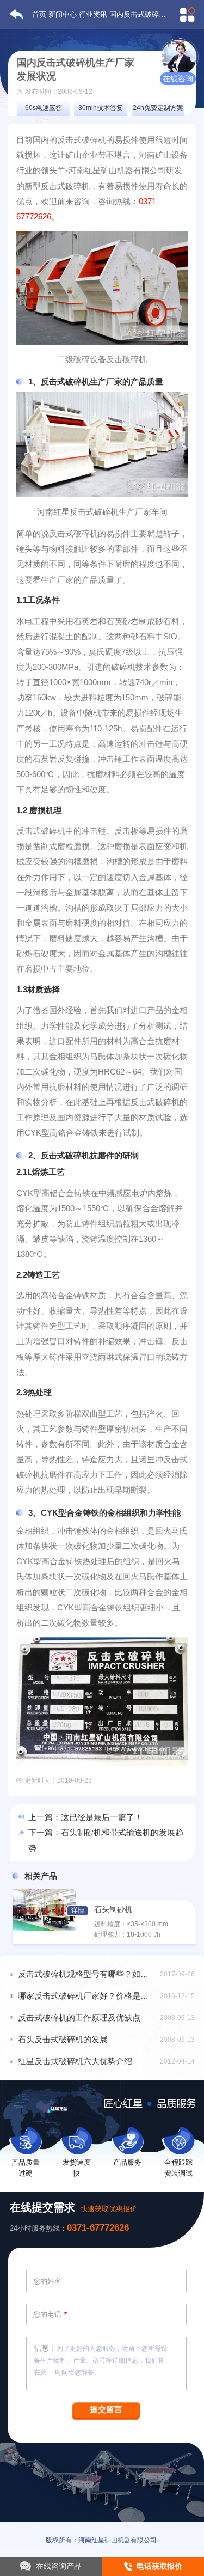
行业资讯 (93, 14)
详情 (78, 1910)
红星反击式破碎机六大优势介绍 (75, 2061)
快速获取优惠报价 (109, 2209)
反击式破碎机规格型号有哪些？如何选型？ (87, 1974)
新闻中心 (63, 14)
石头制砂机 (113, 1910)
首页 (39, 14)
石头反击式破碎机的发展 (63, 2040)
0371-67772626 (98, 2228)
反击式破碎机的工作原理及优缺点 (79, 2018)
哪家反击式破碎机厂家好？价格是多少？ (87, 1996)
